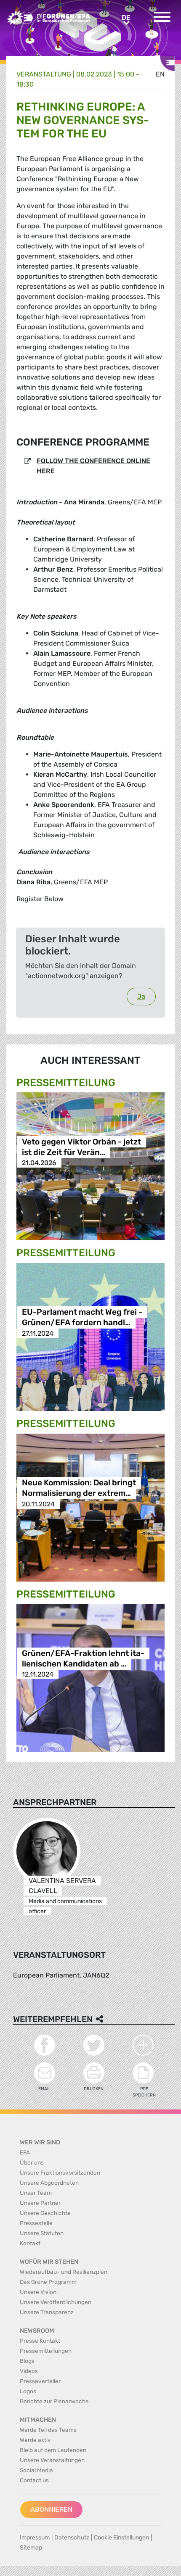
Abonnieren (51, 2509)
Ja (141, 996)
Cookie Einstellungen (121, 2538)
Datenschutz (72, 2538)
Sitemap (31, 2548)
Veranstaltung (44, 74)
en (160, 74)
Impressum (35, 2538)
